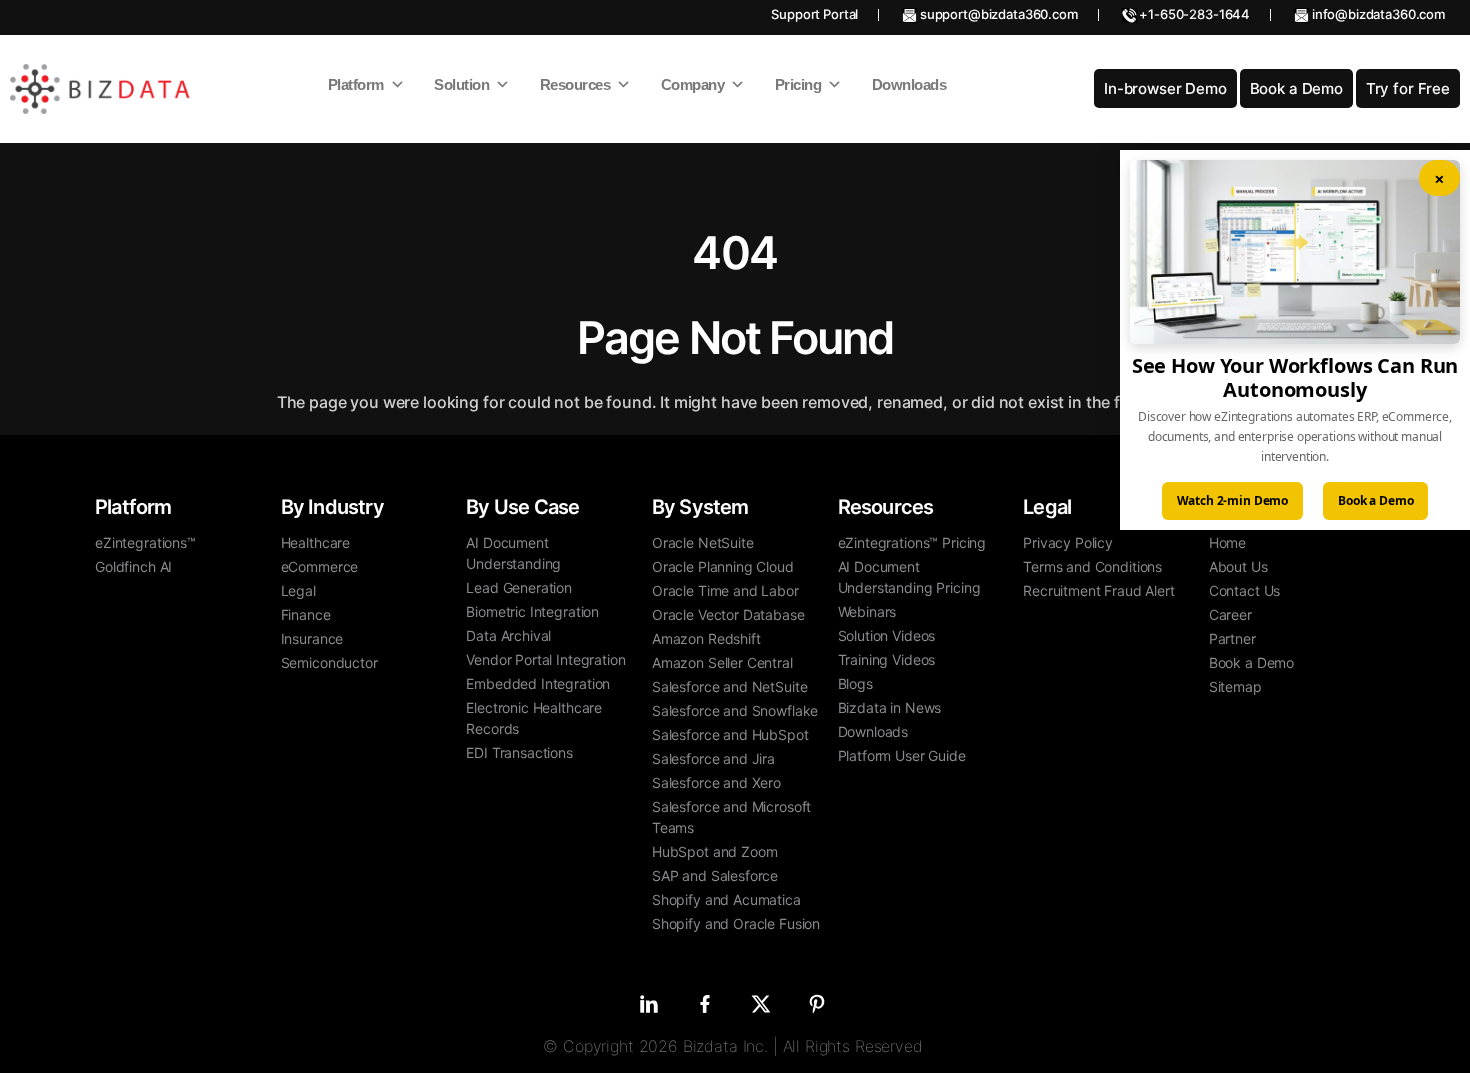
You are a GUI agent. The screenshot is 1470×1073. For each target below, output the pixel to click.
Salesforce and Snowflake (735, 710)
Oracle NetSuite (703, 542)
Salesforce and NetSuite (730, 686)
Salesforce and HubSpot (730, 734)
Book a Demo (1296, 88)
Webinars (867, 611)
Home (1227, 542)
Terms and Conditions (1092, 566)
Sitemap (1235, 686)
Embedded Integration (538, 683)
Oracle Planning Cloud (723, 566)
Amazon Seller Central (722, 662)
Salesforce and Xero (716, 782)
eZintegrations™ (145, 542)
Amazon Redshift (706, 638)
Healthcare (316, 542)
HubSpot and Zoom (715, 851)
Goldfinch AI (133, 566)
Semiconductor (329, 662)
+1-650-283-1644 (1194, 14)
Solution (461, 84)
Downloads (909, 84)
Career (1230, 614)
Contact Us (1245, 590)
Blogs (855, 683)
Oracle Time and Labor (725, 590)
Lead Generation (519, 587)
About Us (1238, 566)
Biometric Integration (532, 611)
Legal (298, 590)
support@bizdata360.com (997, 14)
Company (693, 84)
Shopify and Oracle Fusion (736, 923)
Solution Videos (887, 635)
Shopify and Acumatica (726, 899)
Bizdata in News (890, 707)
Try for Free (1408, 88)
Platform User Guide (902, 755)
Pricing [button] (798, 84)
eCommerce (320, 566)
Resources (575, 84)
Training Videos (887, 659)
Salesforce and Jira (713, 758)
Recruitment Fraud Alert (1099, 590)
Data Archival (508, 635)
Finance (306, 614)
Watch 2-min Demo (1233, 500)
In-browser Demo (1165, 88)
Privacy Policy (1068, 542)
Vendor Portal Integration (545, 659)
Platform (356, 84)
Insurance (312, 638)
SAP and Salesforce (715, 875)
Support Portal (814, 14)
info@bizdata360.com (1377, 14)
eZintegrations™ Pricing (912, 542)
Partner (1232, 638)
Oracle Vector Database (728, 614)
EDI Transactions (519, 752)
